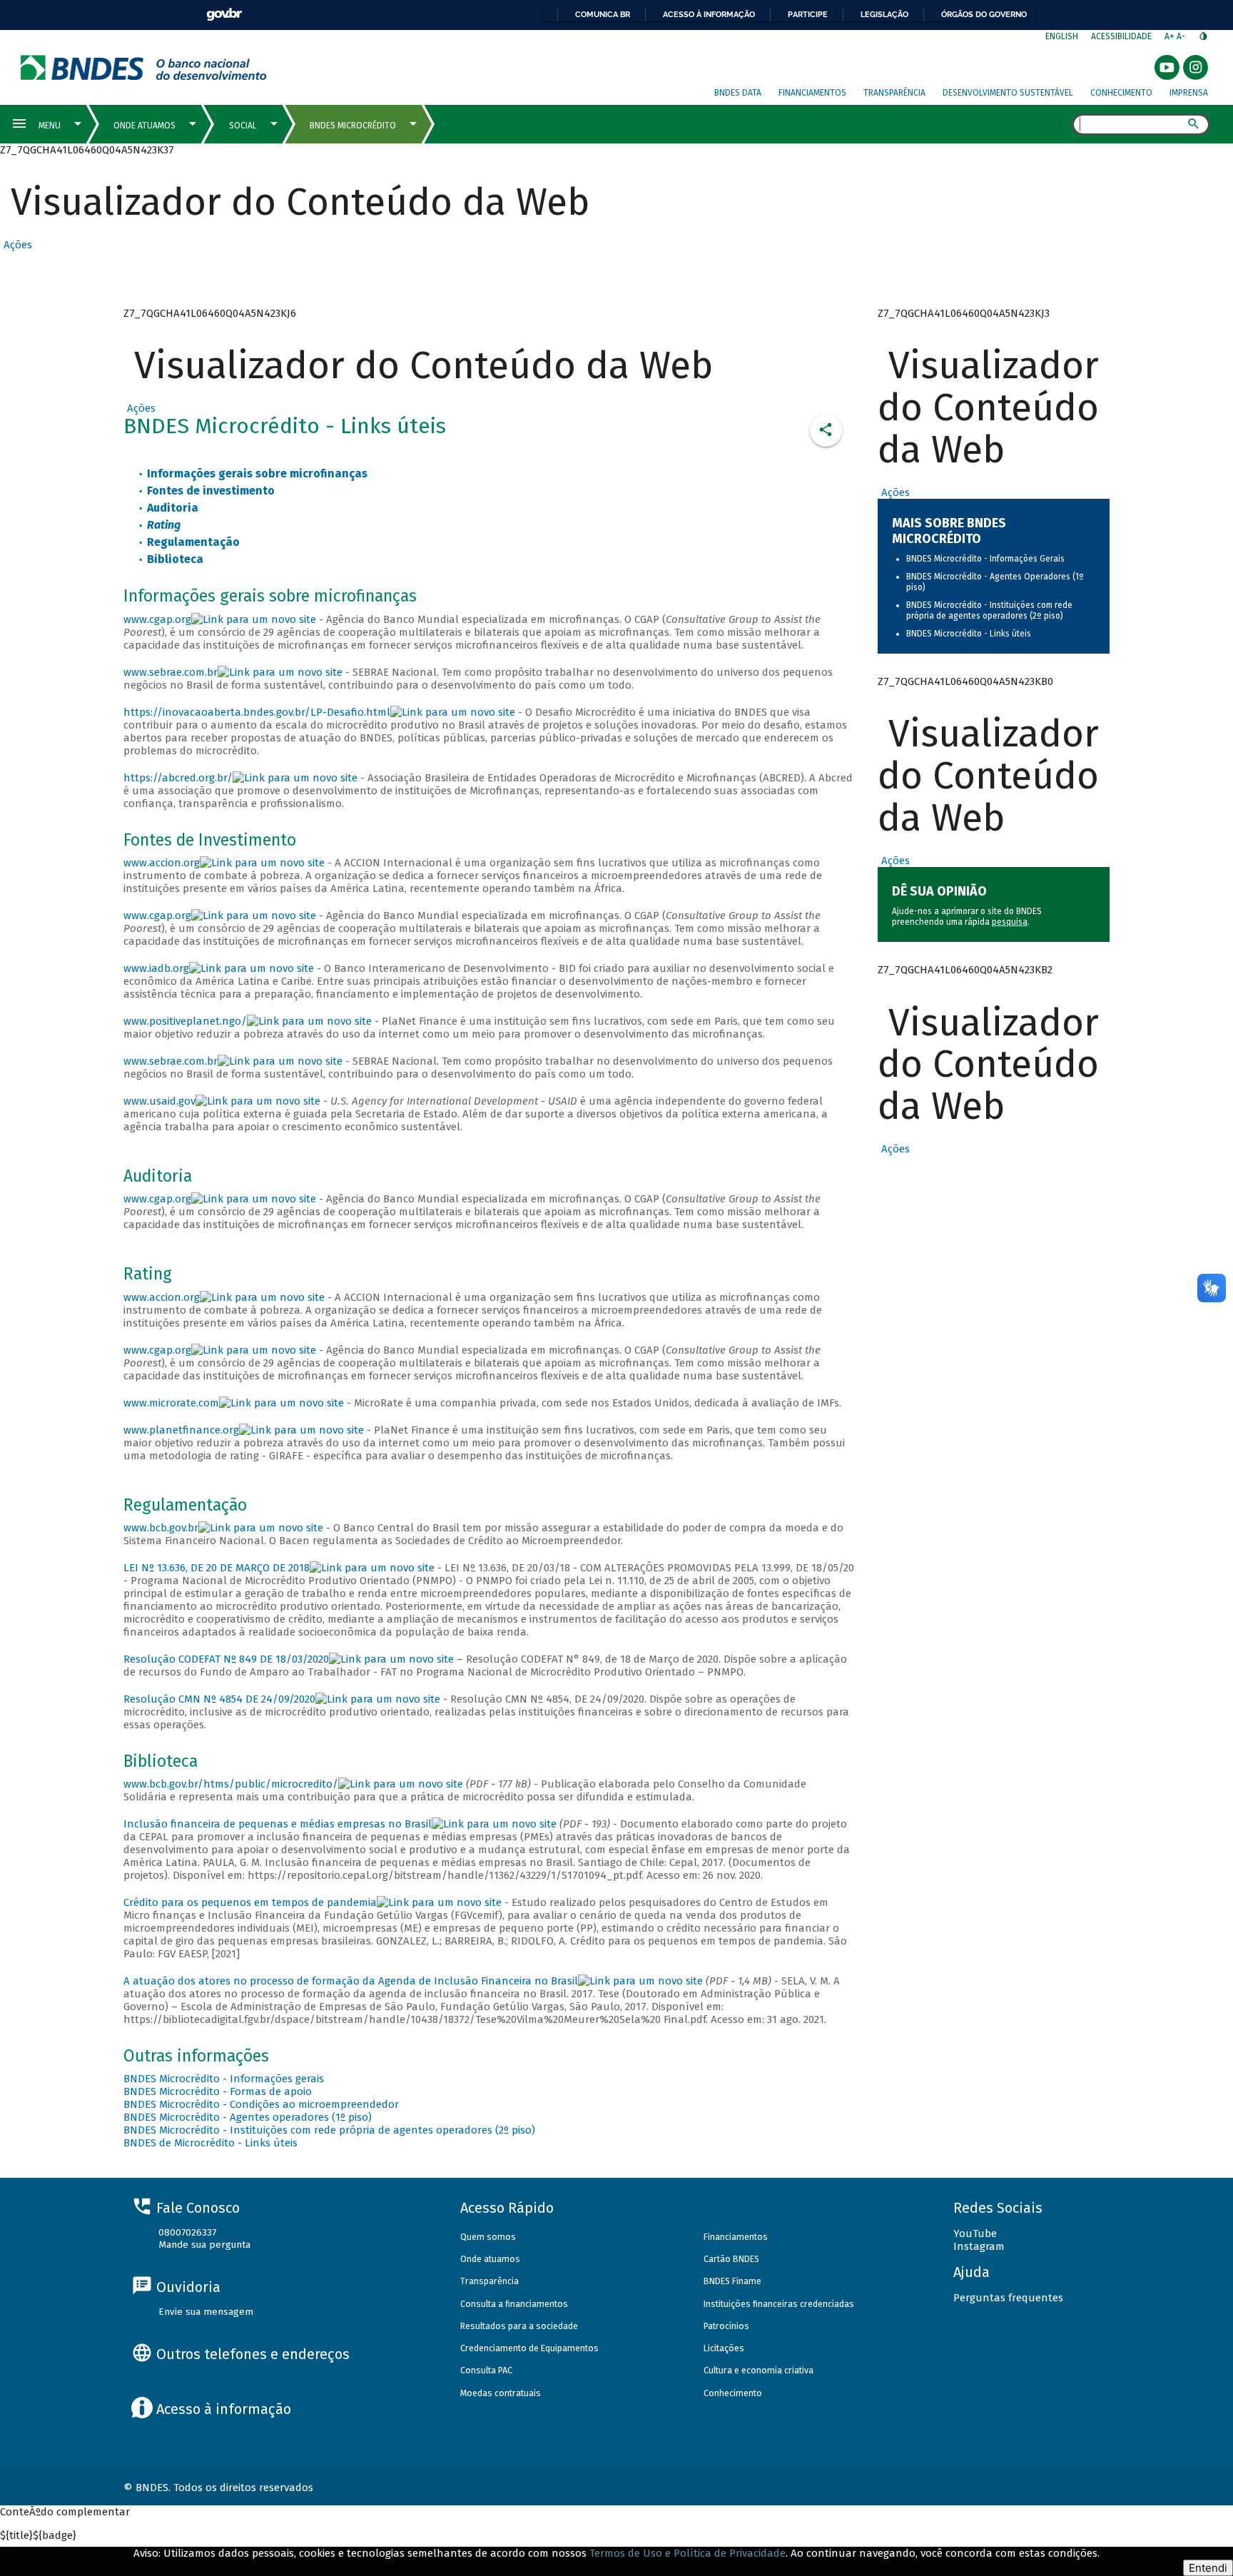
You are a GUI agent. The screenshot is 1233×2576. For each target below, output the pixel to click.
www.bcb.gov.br (161, 1528)
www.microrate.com (171, 1403)
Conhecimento (1121, 93)
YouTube (975, 2233)
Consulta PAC (486, 2370)
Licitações (724, 2348)
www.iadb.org (156, 968)
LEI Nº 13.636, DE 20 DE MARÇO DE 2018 (217, 1568)
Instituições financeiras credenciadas (779, 2304)
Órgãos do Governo (984, 14)
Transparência (894, 93)
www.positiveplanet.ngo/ (185, 1021)
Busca (1059, 126)
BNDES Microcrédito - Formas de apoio (218, 2091)
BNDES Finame (732, 2281)
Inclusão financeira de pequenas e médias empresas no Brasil (278, 1824)
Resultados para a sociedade (519, 2326)
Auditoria (173, 508)
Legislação (884, 14)
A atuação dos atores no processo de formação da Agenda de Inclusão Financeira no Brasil (351, 1981)
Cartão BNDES (731, 2259)
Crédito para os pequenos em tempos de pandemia (250, 1902)
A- (1182, 36)
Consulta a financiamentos (514, 2304)
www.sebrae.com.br (171, 672)
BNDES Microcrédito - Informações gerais (224, 2079)
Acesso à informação (709, 14)
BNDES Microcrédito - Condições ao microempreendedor (261, 2104)
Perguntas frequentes (1008, 2298)
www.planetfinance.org (181, 1430)
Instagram (979, 2246)
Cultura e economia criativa (758, 2370)
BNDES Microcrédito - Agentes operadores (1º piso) (248, 2117)
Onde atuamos (490, 2259)
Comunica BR (603, 14)
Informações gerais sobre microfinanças (257, 473)
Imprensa (1189, 93)
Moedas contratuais (501, 2393)
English (1062, 36)
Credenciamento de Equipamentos (529, 2348)
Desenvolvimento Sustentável (1008, 93)
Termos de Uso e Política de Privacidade (687, 2553)
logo (144, 67)
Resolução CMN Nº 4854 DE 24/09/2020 (219, 1699)
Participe (808, 14)
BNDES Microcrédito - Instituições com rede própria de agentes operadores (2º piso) (329, 2130)
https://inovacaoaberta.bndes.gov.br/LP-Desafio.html (257, 712)
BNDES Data (738, 93)
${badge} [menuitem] (38, 2535)
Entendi (1208, 2568)
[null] (295, 778)
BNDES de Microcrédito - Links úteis (210, 2143)
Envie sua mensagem (206, 2312)
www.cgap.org (157, 619)
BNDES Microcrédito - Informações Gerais (985, 559)
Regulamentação (193, 542)
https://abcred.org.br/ (178, 778)
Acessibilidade (1121, 36)
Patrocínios (726, 2326)
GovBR (224, 15)
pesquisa (1010, 922)
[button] (16, 245)
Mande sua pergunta (204, 2245)
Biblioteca (175, 559)
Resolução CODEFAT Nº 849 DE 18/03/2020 (226, 1659)
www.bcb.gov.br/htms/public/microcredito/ (231, 1784)
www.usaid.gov (159, 1101)
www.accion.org (162, 863)
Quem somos (488, 2237)
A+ (1171, 36)
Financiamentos (812, 93)
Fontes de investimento (211, 491)
